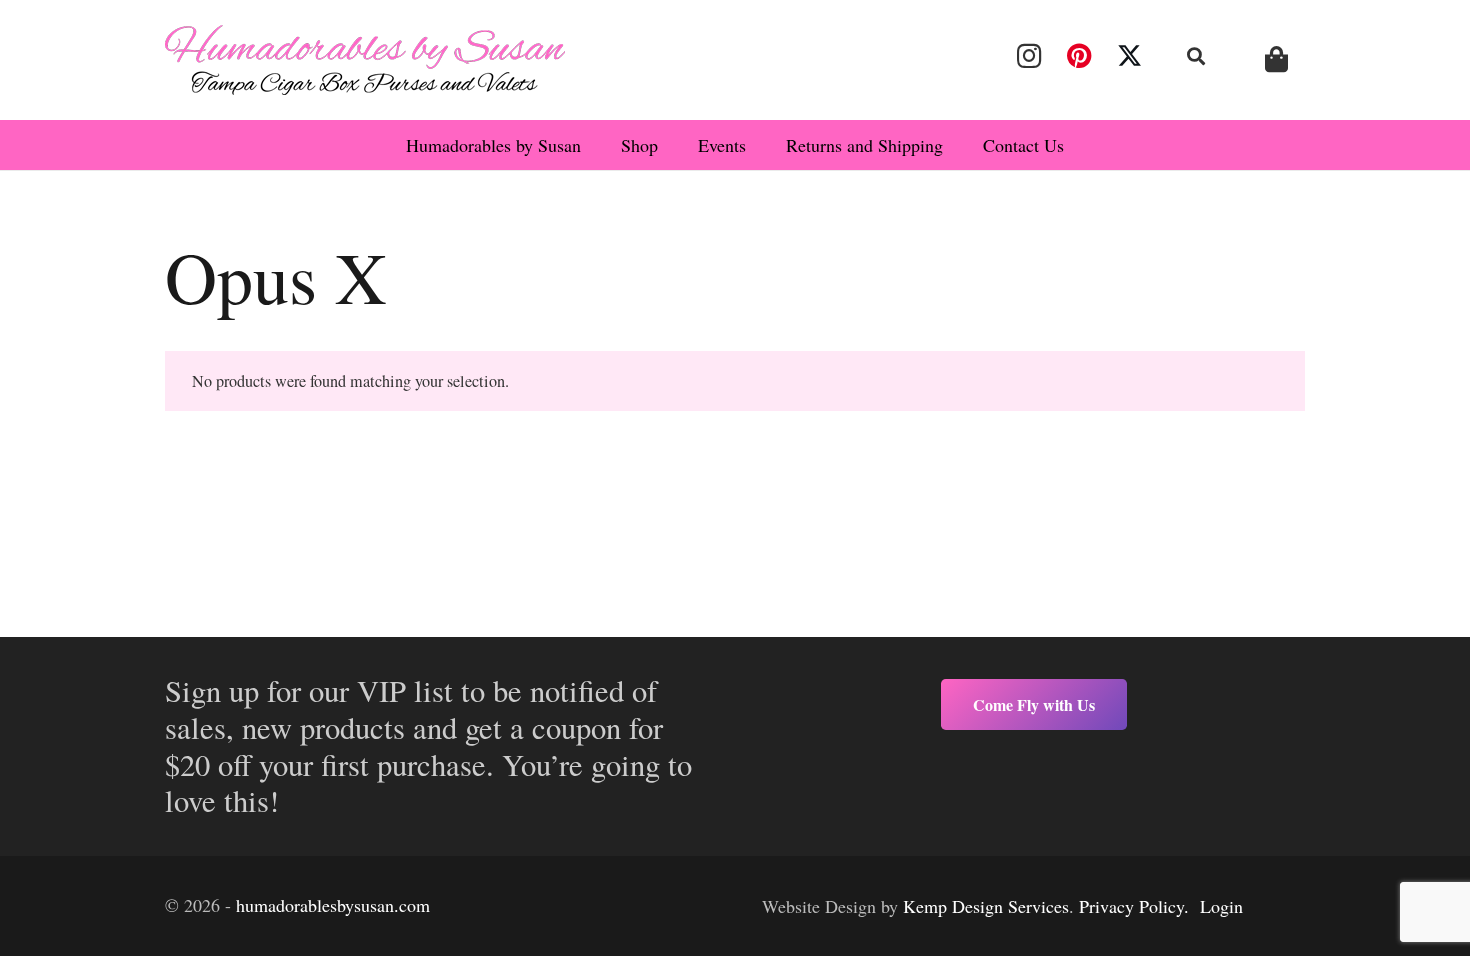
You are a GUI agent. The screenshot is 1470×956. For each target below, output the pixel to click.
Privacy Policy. (1134, 906)
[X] (1130, 56)
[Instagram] (1029, 56)
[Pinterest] (1079, 56)
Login (1221, 906)
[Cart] (1276, 59)
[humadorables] (365, 60)
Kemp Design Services (986, 906)
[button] (1197, 56)
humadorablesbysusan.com (333, 905)
